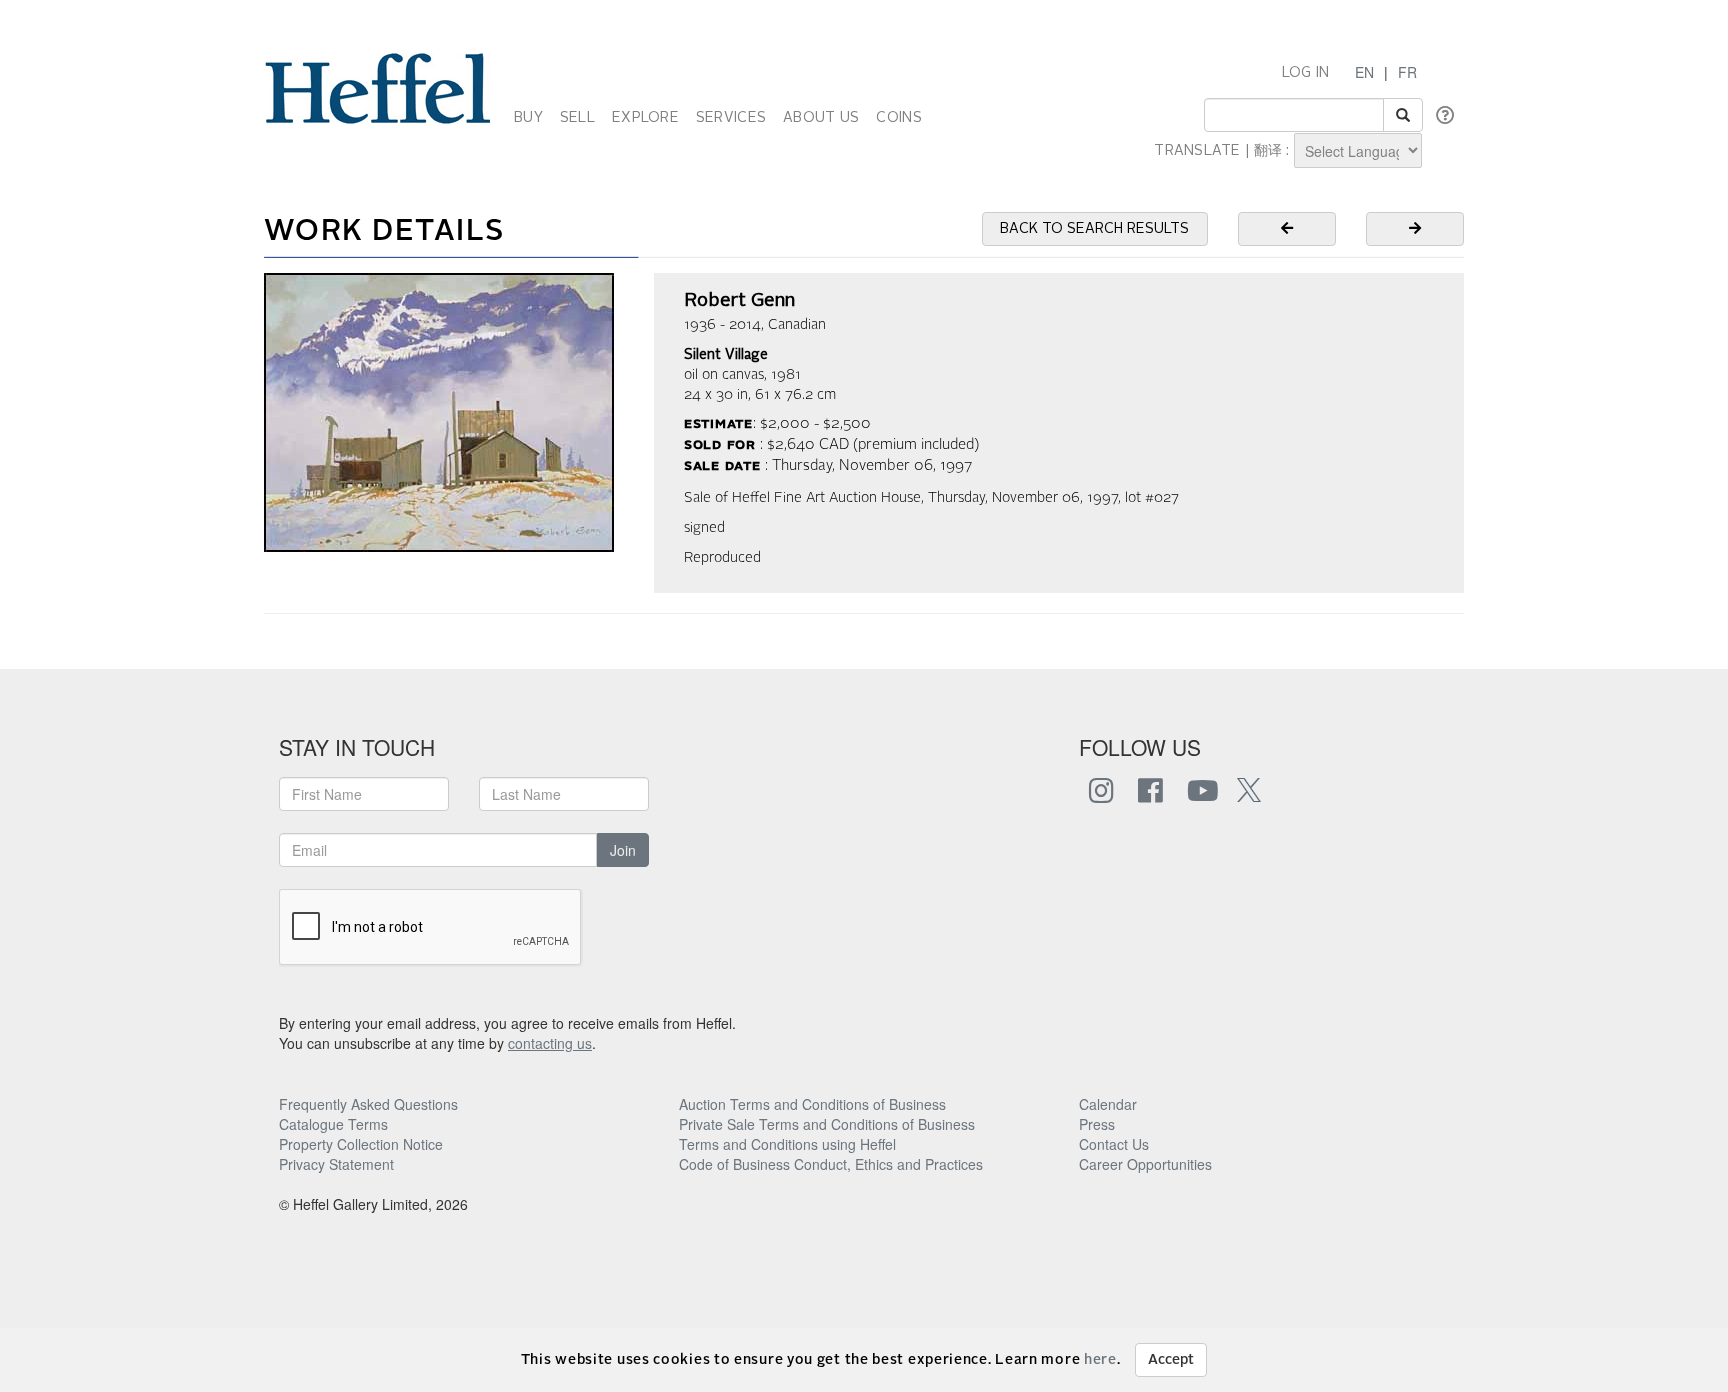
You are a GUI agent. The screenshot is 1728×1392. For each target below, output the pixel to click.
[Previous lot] (1287, 229)
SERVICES (731, 118)
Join (623, 850)
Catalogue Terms (333, 1124)
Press (1097, 1124)
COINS (898, 118)
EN (1364, 72)
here (1100, 1360)
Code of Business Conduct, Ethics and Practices (831, 1164)
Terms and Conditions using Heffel (787, 1144)
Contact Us (1114, 1144)
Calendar (1108, 1104)
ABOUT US (821, 118)
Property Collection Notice (361, 1144)
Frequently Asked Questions (368, 1104)
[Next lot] (1415, 229)
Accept (1171, 1360)
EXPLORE (645, 118)
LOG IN (1306, 73)
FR (1407, 72)
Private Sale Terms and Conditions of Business (827, 1124)
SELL (577, 118)
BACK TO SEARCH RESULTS (1094, 229)
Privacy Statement (336, 1164)
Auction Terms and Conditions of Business (812, 1104)
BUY (528, 118)
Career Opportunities (1145, 1164)
